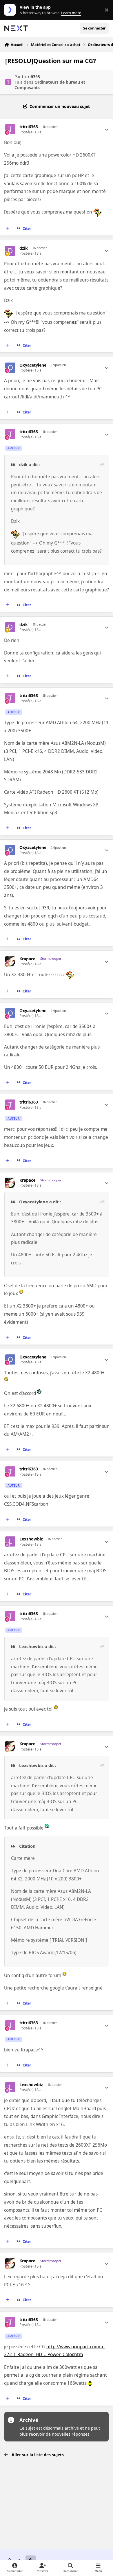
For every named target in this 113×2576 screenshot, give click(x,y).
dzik (24, 248)
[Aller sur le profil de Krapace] (10, 961)
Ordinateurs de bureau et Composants (50, 85)
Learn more (11, 10)
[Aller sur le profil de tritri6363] (8, 82)
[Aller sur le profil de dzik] (10, 251)
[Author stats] (107, 129)
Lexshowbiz (31, 1539)
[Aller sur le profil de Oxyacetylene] (10, 368)
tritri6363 (31, 77)
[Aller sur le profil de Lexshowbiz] (10, 1541)
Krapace (27, 959)
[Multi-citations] (8, 229)
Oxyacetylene (33, 365)
